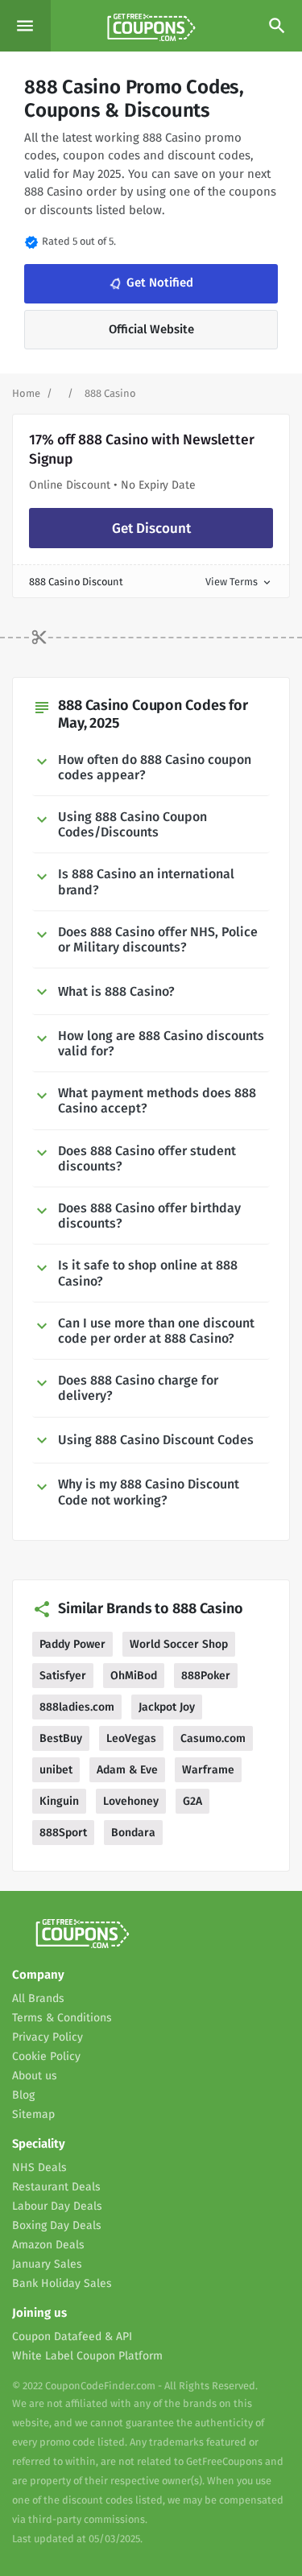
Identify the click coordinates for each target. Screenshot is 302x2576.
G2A (192, 1801)
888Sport (63, 1833)
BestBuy (61, 1738)
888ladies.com (77, 1707)
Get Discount (151, 528)
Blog (23, 2095)
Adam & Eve (127, 1770)
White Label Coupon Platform (87, 2356)
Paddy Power (72, 1644)
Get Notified (150, 284)
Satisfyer (63, 1676)
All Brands (38, 1998)
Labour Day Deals (57, 2206)
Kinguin (59, 1801)
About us (35, 2076)
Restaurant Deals (56, 2187)
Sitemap (33, 2114)
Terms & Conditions (62, 2018)
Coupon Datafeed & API (72, 2337)
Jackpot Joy (167, 1707)
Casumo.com (213, 1738)
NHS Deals (39, 2167)
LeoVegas (131, 1738)
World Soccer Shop (179, 1644)
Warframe (208, 1770)
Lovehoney (131, 1801)
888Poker (206, 1676)
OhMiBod (134, 1676)
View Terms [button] (239, 582)
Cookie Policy (46, 2056)
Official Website (151, 329)
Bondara (133, 1833)
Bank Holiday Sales (62, 2283)
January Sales (47, 2264)
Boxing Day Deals (57, 2225)
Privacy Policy (48, 2037)
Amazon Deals (48, 2245)
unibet (56, 1770)
